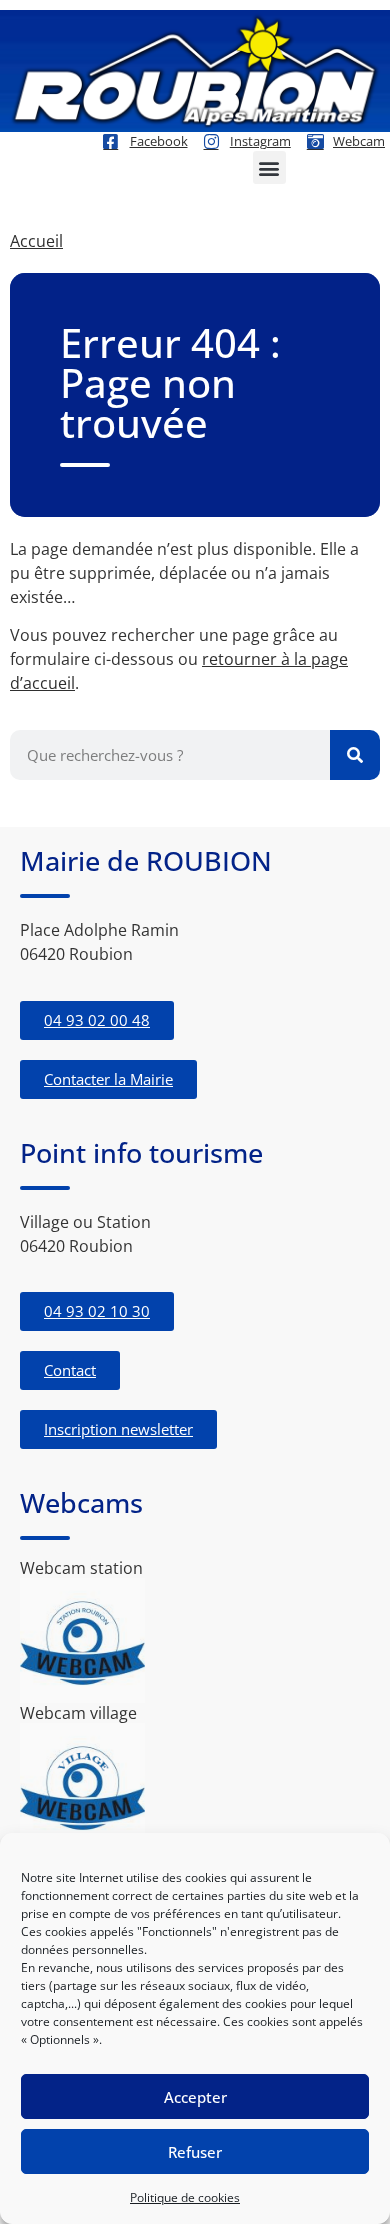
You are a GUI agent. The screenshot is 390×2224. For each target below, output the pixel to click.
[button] (269, 167)
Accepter (195, 2097)
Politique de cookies (185, 2197)
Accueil (36, 241)
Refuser (195, 2152)
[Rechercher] (355, 755)
